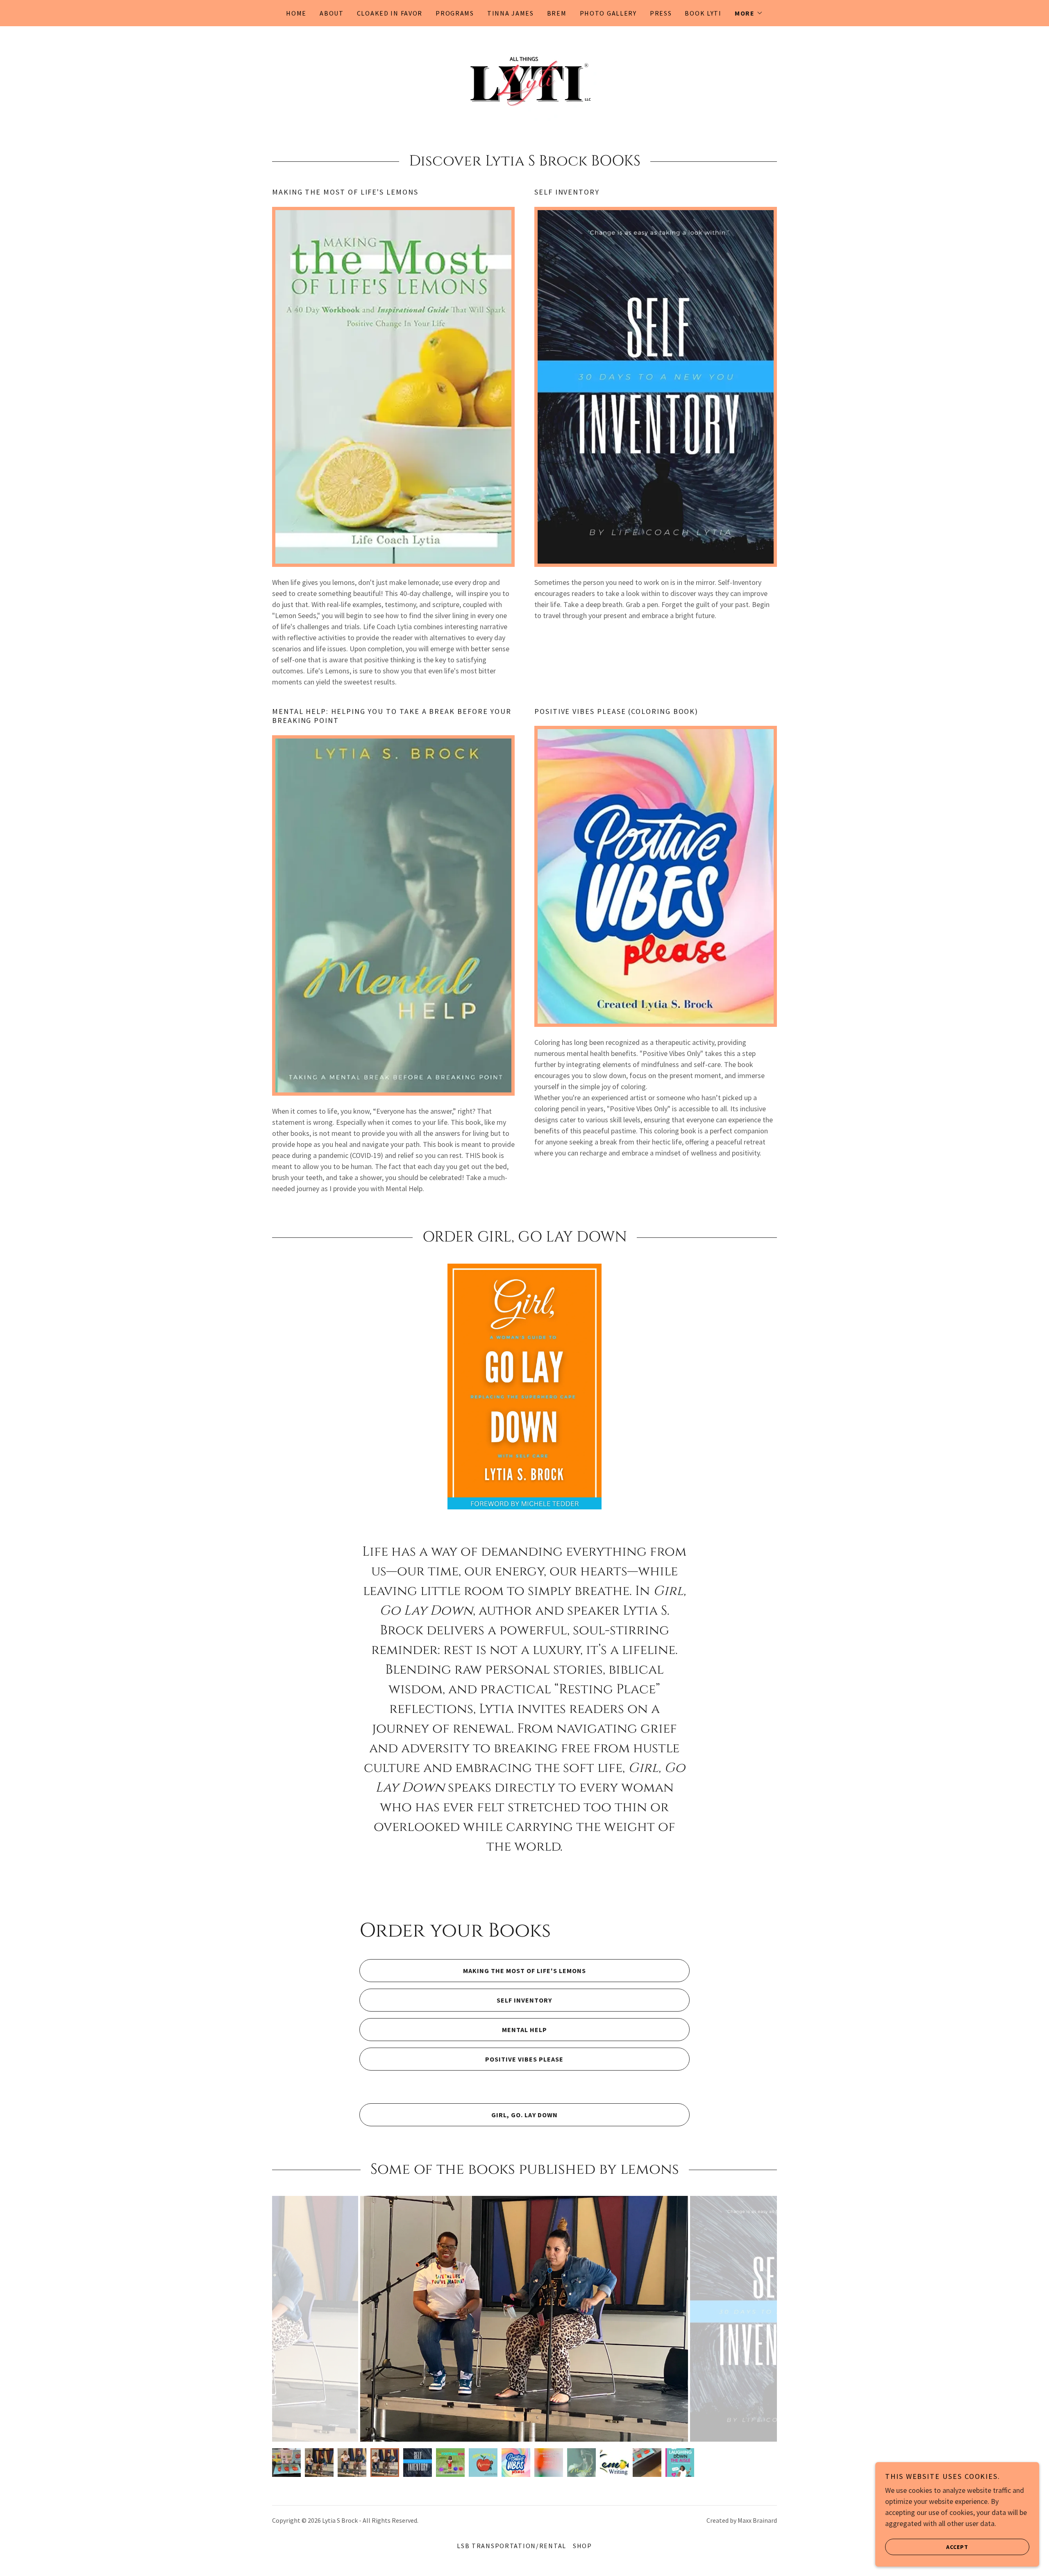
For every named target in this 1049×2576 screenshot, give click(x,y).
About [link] (332, 13)
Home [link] (296, 13)
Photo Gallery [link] (608, 13)
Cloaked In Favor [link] (390, 13)
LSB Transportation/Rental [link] (512, 2546)
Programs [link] (455, 13)
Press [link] (661, 13)
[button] (749, 13)
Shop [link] (582, 2546)
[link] (524, 79)
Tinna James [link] (511, 13)
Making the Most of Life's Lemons (524, 1971)
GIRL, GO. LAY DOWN (524, 2115)
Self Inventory (524, 2000)
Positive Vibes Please (524, 2059)
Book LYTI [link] (703, 13)
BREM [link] (557, 13)
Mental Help (524, 2030)
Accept (957, 2547)
